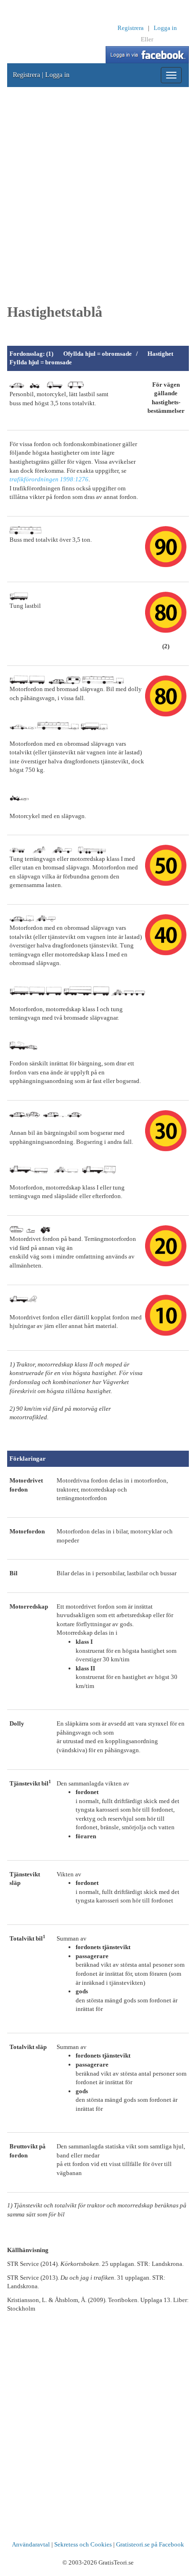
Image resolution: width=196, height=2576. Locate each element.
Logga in (165, 28)
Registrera (131, 28)
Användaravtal (31, 2544)
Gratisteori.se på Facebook (150, 2544)
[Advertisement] (98, 195)
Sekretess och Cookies (83, 2544)
